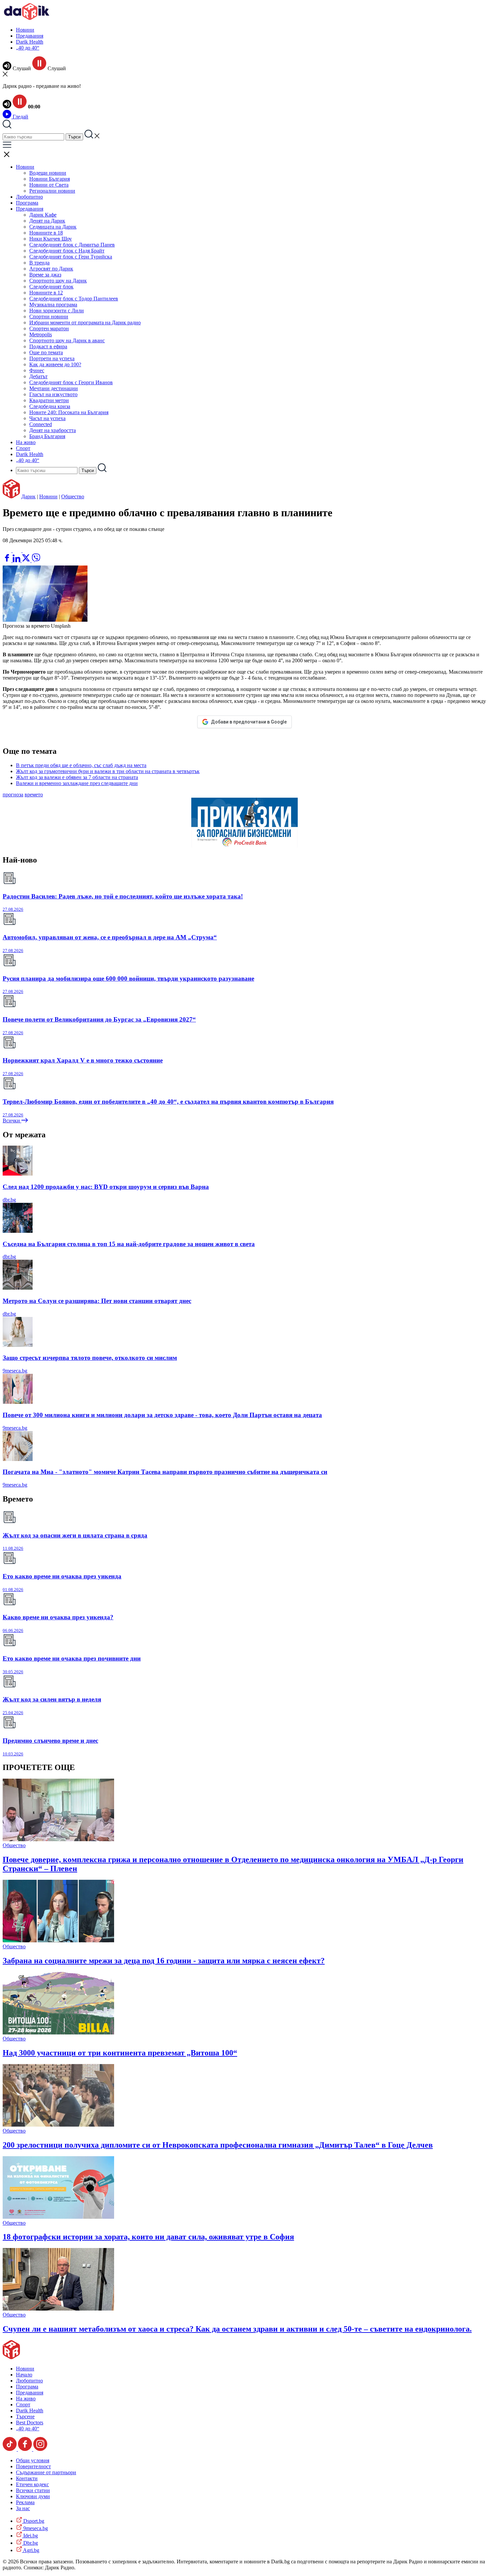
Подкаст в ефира (48, 346)
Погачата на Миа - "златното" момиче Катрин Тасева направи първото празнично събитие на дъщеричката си (165, 1472)
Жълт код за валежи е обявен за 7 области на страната (77, 777)
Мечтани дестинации (54, 388)
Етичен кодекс (32, 2484)
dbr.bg (9, 1200)
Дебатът (38, 376)
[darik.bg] (27, 18)
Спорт (23, 448)
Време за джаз (45, 275)
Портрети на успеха (52, 358)
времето (34, 795)
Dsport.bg (33, 2521)
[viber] (36, 560)
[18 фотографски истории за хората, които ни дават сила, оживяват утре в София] (58, 2217)
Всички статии (33, 2490)
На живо (26, 442)
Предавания (30, 36)
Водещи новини (48, 173)
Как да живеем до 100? (55, 364)
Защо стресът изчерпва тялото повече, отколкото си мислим (90, 1358)
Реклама (25, 2502)
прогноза (13, 795)
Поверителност (33, 2466)
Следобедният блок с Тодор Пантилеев (74, 299)
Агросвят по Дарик (51, 269)
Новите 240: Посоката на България (69, 412)
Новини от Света (49, 185)
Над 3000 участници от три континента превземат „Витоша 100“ (120, 2053)
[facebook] (8, 560)
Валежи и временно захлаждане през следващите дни (77, 783)
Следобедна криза (50, 406)
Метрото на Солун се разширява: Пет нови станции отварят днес (97, 1301)
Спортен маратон (49, 328)
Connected (41, 424)
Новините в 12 (46, 293)
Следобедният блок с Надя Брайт (67, 251)
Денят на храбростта (53, 430)
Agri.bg (31, 2550)
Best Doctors (30, 2422)
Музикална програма (53, 305)
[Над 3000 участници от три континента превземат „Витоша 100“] (58, 2033)
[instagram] (40, 2449)
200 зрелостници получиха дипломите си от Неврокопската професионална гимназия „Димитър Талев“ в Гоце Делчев (218, 2145)
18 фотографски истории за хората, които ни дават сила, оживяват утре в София (148, 2237)
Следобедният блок (51, 287)
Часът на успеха (47, 418)
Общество (73, 496)
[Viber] (8, 550)
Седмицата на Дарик (53, 227)
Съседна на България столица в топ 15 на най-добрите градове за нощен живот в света (129, 1244)
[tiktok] (10, 2449)
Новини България (50, 179)
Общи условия (33, 2460)
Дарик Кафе (43, 215)
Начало (24, 2375)
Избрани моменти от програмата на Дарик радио (85, 322)
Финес (37, 370)
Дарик (28, 496)
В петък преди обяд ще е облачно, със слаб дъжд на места (81, 765)
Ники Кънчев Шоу (51, 239)
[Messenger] (18, 550)
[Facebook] (27, 550)
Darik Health (30, 42)
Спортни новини (49, 317)
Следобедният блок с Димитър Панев (72, 245)
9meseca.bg (15, 1371)
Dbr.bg (30, 2543)
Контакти (27, 2478)
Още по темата (46, 352)
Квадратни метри (49, 400)
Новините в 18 (46, 233)
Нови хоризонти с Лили (57, 311)
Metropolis (41, 334)
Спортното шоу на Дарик (58, 281)
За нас (23, 2508)
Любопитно (29, 197)
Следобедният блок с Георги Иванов (71, 382)
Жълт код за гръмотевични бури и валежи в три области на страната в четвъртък (108, 771)
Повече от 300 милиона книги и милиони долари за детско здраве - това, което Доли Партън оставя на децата (162, 1415)
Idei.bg (30, 2536)
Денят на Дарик (47, 221)
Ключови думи (33, 2496)
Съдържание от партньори (46, 2472)
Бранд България (47, 436)
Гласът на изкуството (53, 394)
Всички (12, 1121)
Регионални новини (52, 191)
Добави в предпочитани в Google (249, 722)
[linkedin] (17, 560)
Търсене (25, 2416)
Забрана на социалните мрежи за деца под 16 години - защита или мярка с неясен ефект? (164, 1961)
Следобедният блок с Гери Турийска (71, 257)
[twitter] (27, 560)
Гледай (20, 117)
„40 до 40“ (28, 48)
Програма (27, 203)
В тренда (39, 263)
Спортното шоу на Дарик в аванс (67, 340)
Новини (25, 30)
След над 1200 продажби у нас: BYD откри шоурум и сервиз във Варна (106, 1187)
